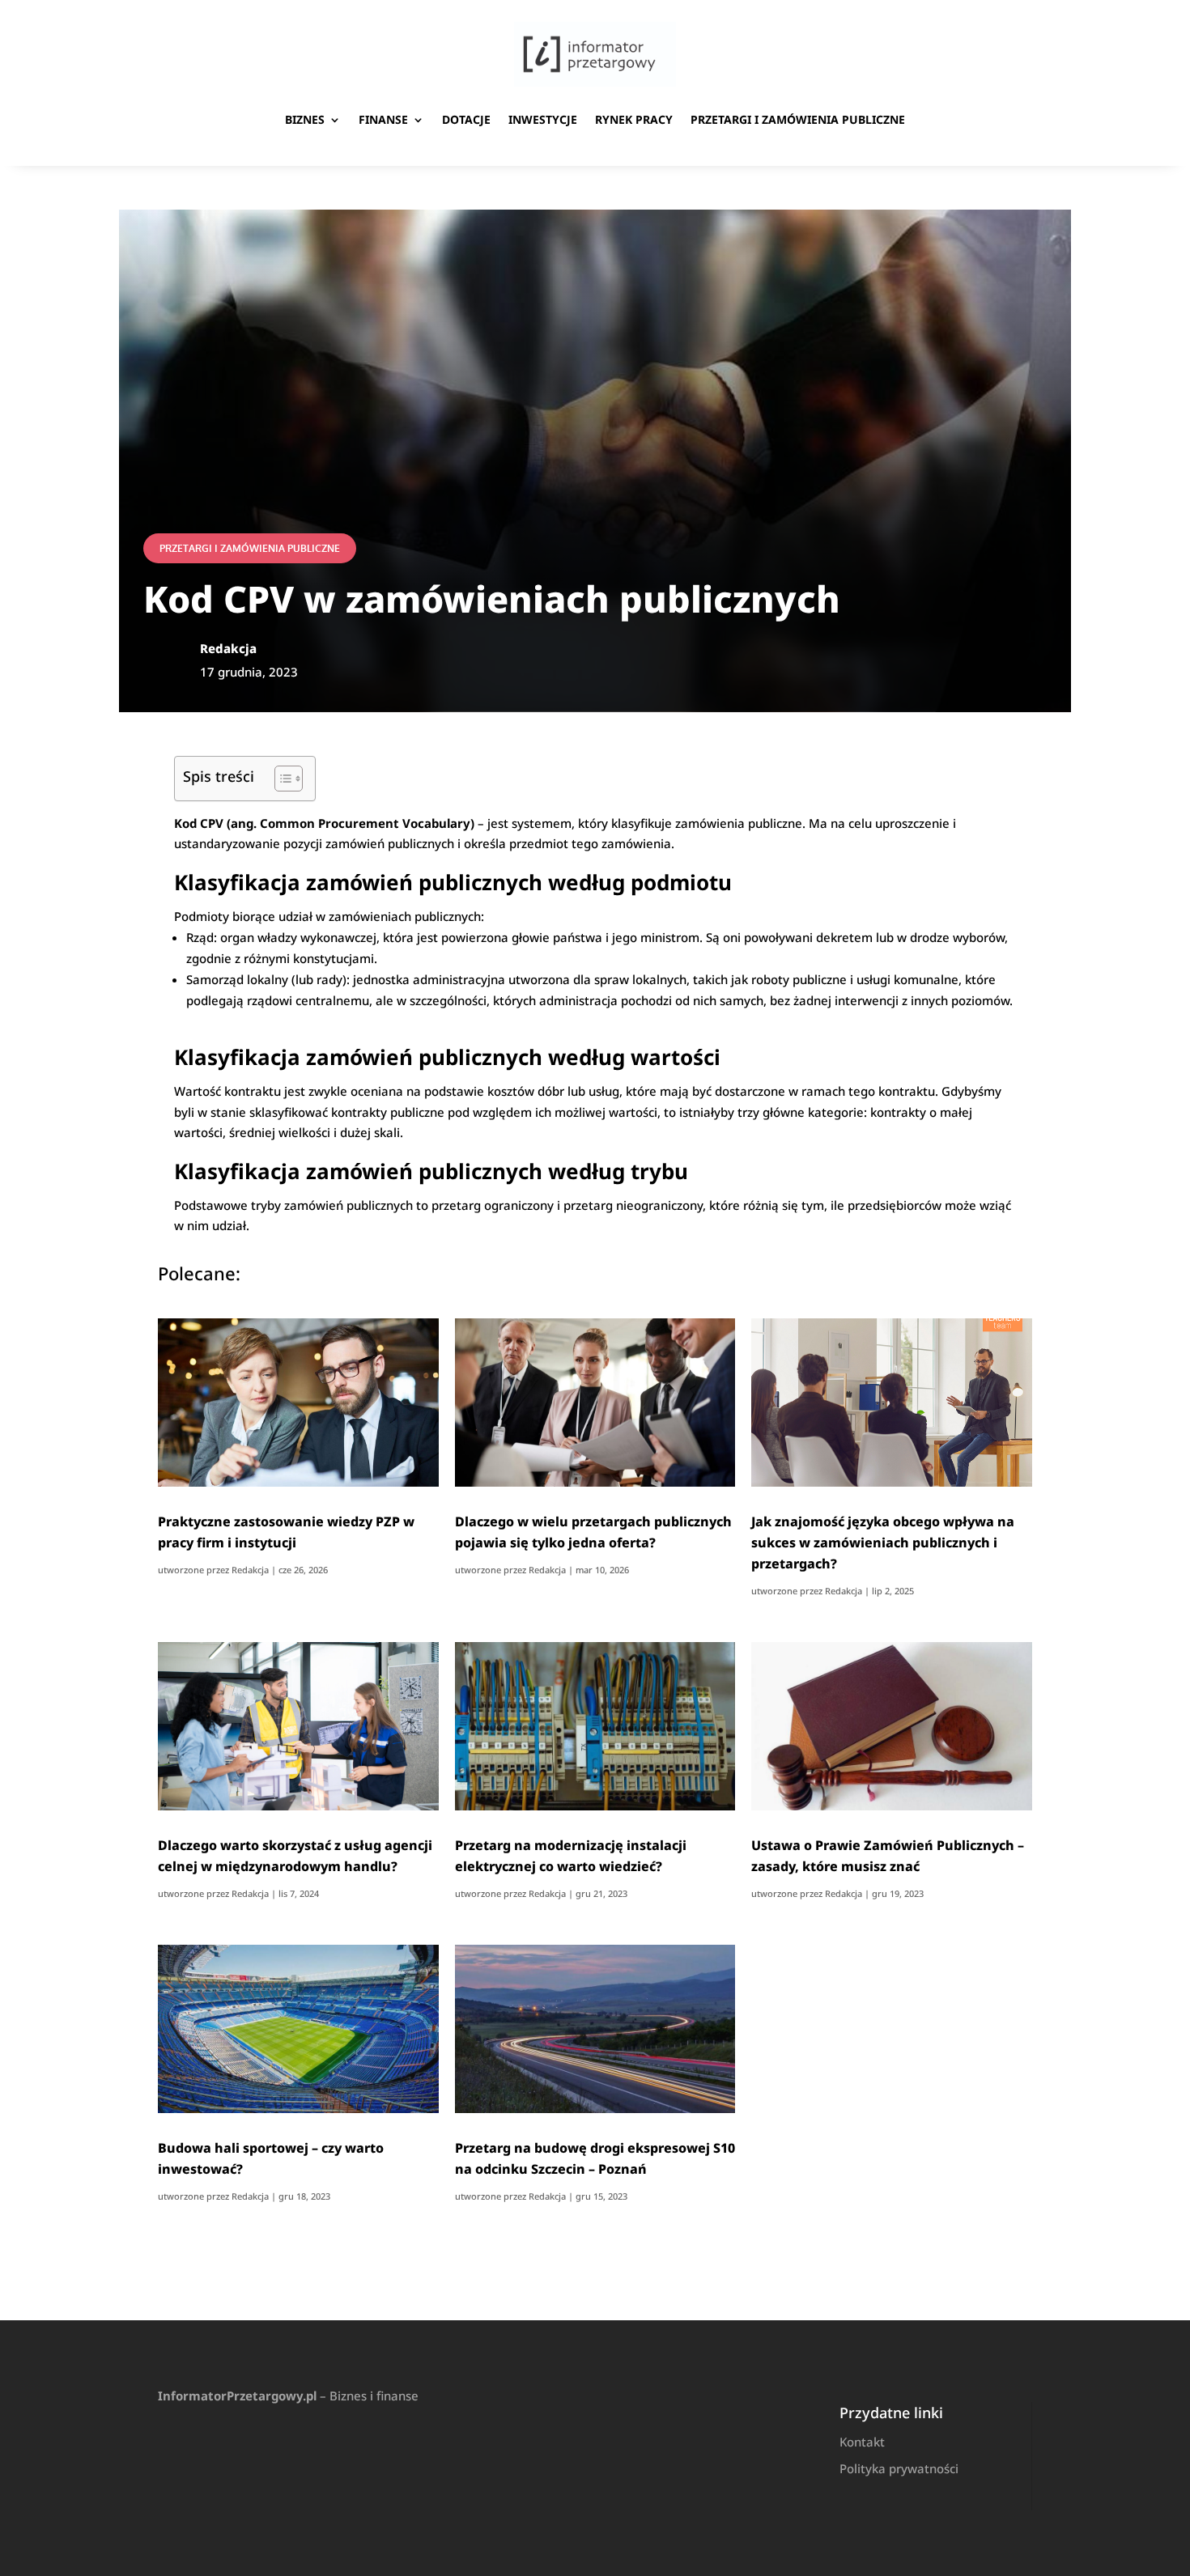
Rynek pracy (634, 119)
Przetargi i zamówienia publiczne (798, 119)
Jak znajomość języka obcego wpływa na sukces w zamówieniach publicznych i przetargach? (883, 1543)
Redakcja (250, 1570)
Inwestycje (543, 119)
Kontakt (862, 2442)
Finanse (383, 119)
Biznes (305, 119)
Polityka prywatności (899, 2468)
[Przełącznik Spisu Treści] (280, 779)
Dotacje (466, 119)
